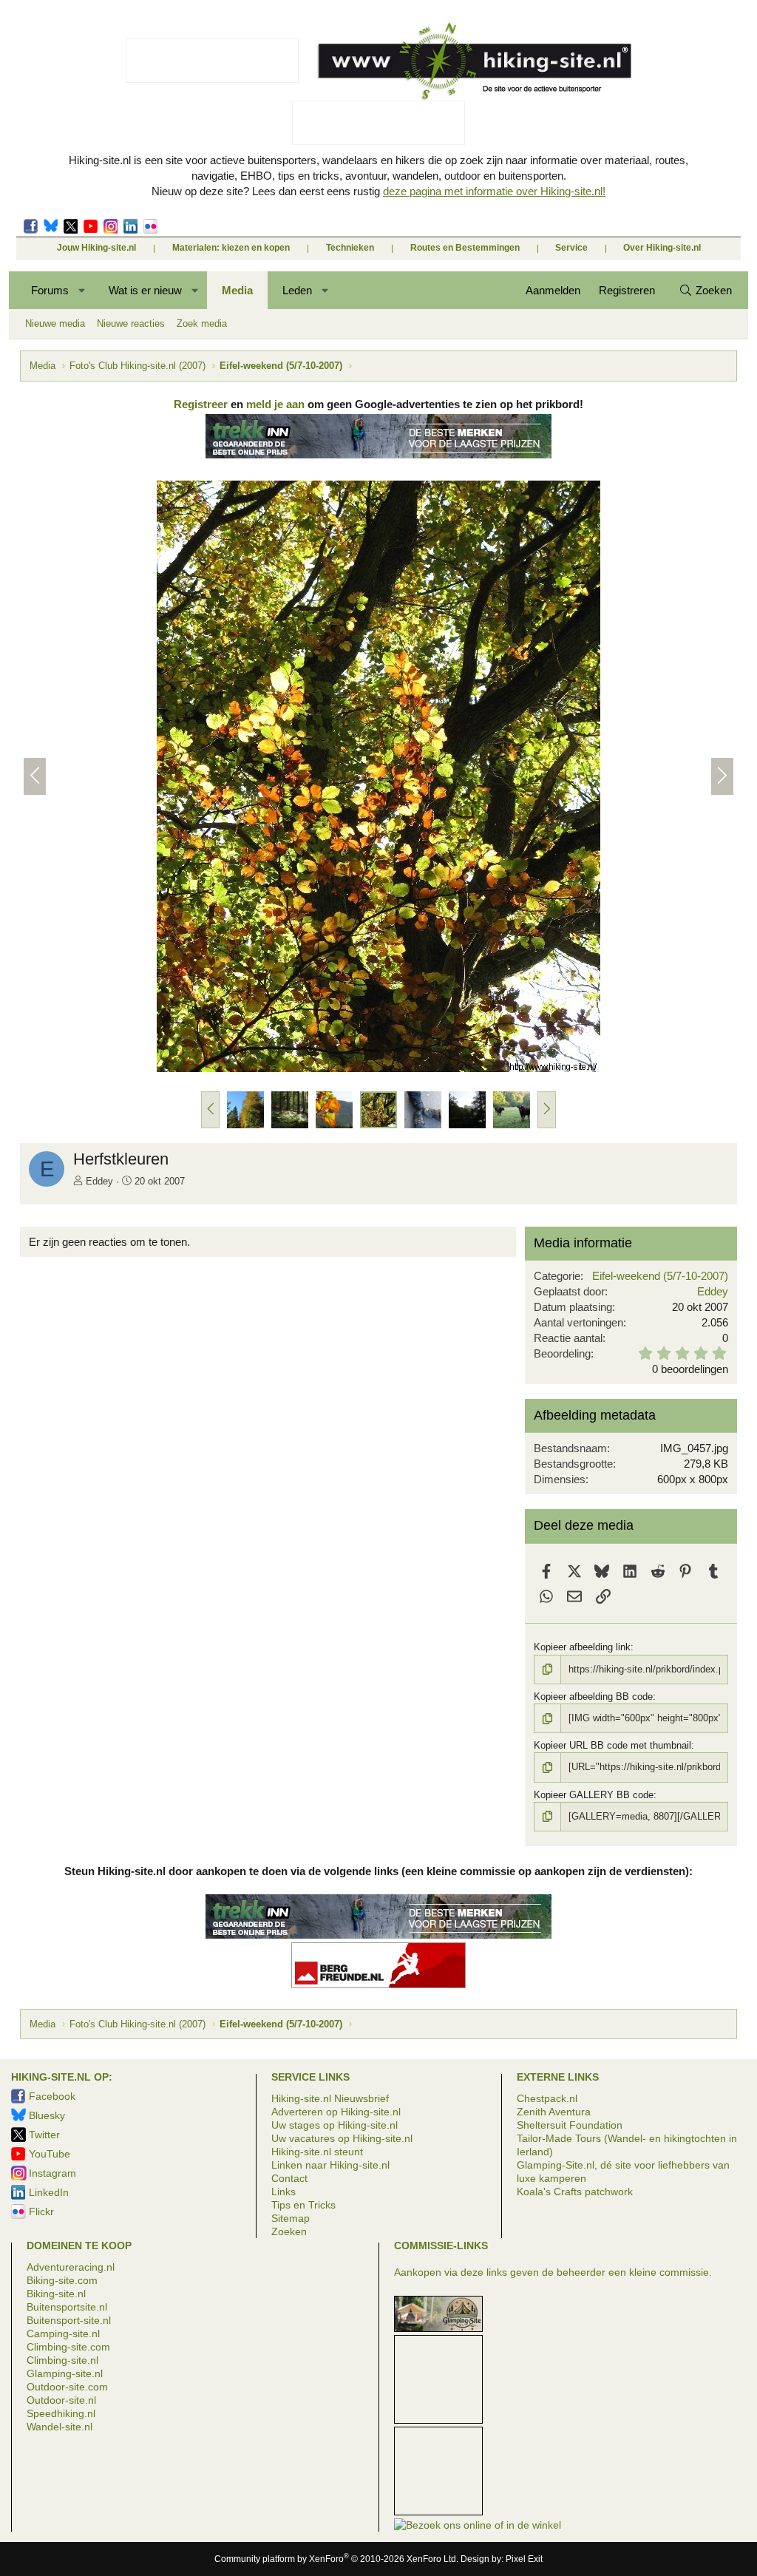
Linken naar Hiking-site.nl (330, 2165)
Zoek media (202, 323)
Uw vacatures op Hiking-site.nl (342, 2138)
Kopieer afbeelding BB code (593, 1697)
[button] (82, 290)
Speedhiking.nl (61, 2413)
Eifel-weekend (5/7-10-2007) (660, 1276)
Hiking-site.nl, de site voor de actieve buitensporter (474, 61)
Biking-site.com (62, 2280)
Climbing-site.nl (62, 2360)
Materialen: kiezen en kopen (231, 248)
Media (237, 290)
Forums (50, 290)
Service (571, 248)
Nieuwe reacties (131, 323)
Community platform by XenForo (336, 2559)
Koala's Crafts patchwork (575, 2192)
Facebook (31, 226)
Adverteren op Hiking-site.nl (336, 2112)
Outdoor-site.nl (61, 2400)
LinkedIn (130, 226)
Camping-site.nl (63, 2333)
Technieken (350, 248)
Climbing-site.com (68, 2347)
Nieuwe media (55, 323)
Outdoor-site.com (67, 2387)
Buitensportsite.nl (67, 2307)
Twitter (71, 226)
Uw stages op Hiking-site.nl (335, 2125)
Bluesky (51, 226)
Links (284, 2192)
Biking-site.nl (56, 2294)
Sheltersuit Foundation (570, 2125)
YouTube (50, 2154)
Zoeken (289, 2231)
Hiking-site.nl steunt (317, 2152)
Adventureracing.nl (71, 2267)
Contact (289, 2178)
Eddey (99, 1181)
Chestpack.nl (547, 2098)
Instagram (111, 226)
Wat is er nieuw (145, 290)
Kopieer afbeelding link (582, 1647)
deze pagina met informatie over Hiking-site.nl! (494, 191)
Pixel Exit (524, 2559)
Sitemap (291, 2218)
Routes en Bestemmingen (465, 248)
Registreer (201, 404)
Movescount (91, 226)
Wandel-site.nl (60, 2427)
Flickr (150, 226)
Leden (297, 290)
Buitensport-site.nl (69, 2320)
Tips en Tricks (303, 2205)
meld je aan (275, 404)
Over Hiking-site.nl (662, 248)
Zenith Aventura (554, 2112)
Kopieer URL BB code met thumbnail (612, 1745)
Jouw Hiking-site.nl (96, 248)
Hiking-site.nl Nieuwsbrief (330, 2098)
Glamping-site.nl (65, 2373)
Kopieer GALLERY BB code (594, 1795)
